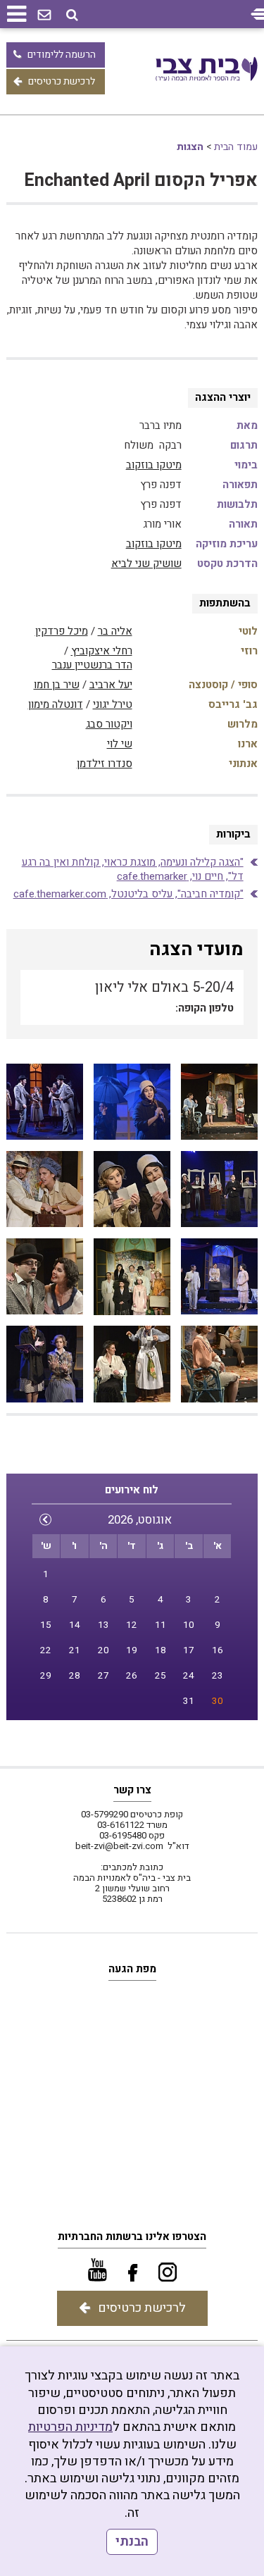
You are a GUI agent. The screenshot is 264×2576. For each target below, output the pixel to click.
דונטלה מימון (56, 704)
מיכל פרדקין (62, 631)
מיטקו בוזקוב (154, 465)
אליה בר (115, 631)
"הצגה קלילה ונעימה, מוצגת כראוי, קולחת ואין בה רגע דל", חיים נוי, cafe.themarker (133, 869)
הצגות (190, 147)
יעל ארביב (111, 685)
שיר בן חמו (57, 685)
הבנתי (132, 2542)
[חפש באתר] (72, 15)
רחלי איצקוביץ (102, 651)
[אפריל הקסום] (219, 1102)
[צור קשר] (44, 15)
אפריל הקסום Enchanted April (141, 181)
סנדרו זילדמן (105, 764)
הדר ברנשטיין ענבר (92, 665)
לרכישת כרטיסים (62, 81)
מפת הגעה (132, 1969)
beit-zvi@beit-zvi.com (119, 1846)
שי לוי (120, 744)
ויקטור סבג (109, 724)
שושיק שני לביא (146, 564)
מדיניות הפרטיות (70, 2427)
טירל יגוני (113, 704)
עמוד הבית (236, 147)
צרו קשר (132, 1790)
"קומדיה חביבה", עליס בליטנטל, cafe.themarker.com (128, 894)
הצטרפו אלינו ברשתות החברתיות (132, 2236)
